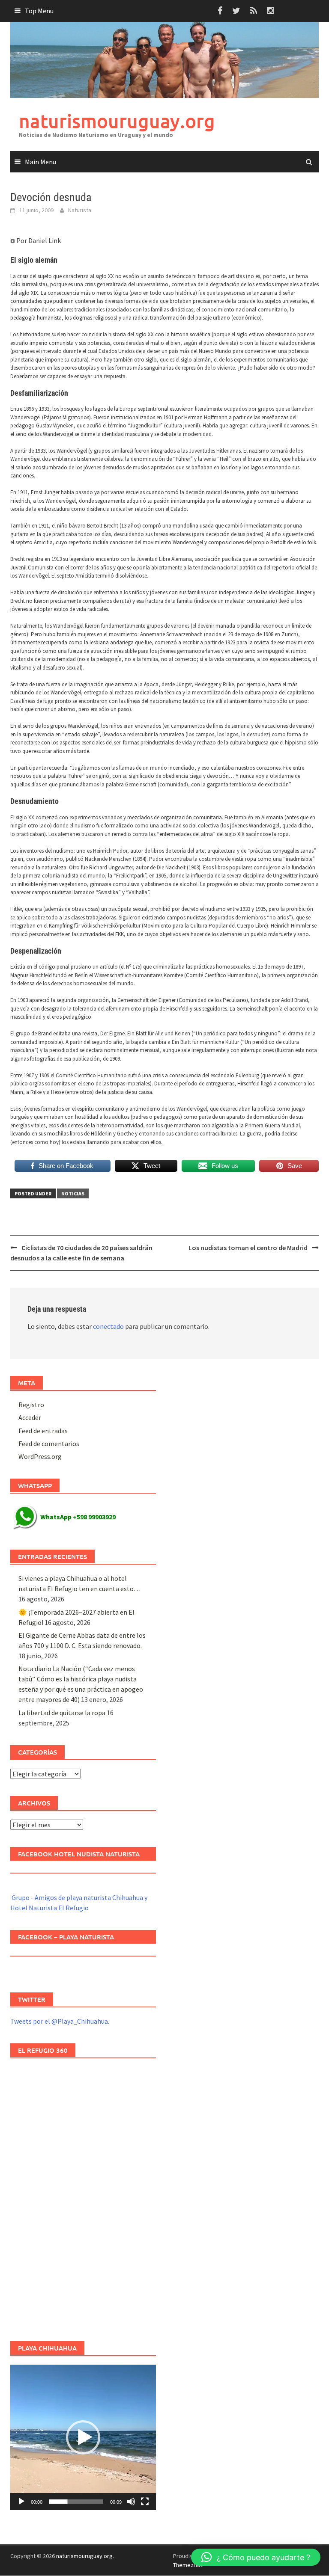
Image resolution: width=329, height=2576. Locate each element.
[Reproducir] (21, 2502)
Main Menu (40, 162)
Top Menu (39, 11)
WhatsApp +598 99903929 (78, 1517)
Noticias (73, 1193)
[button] (83, 2437)
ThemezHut (188, 2565)
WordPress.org (40, 1456)
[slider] (76, 2502)
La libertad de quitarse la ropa (62, 1713)
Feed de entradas (43, 1431)
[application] (83, 2437)
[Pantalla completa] (145, 2502)
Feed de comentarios (49, 1444)
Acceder (30, 1417)
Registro (31, 1405)
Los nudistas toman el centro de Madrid (248, 1248)
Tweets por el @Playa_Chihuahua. (60, 2021)
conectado (108, 1326)
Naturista (80, 210)
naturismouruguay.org (117, 121)
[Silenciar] (131, 2502)
